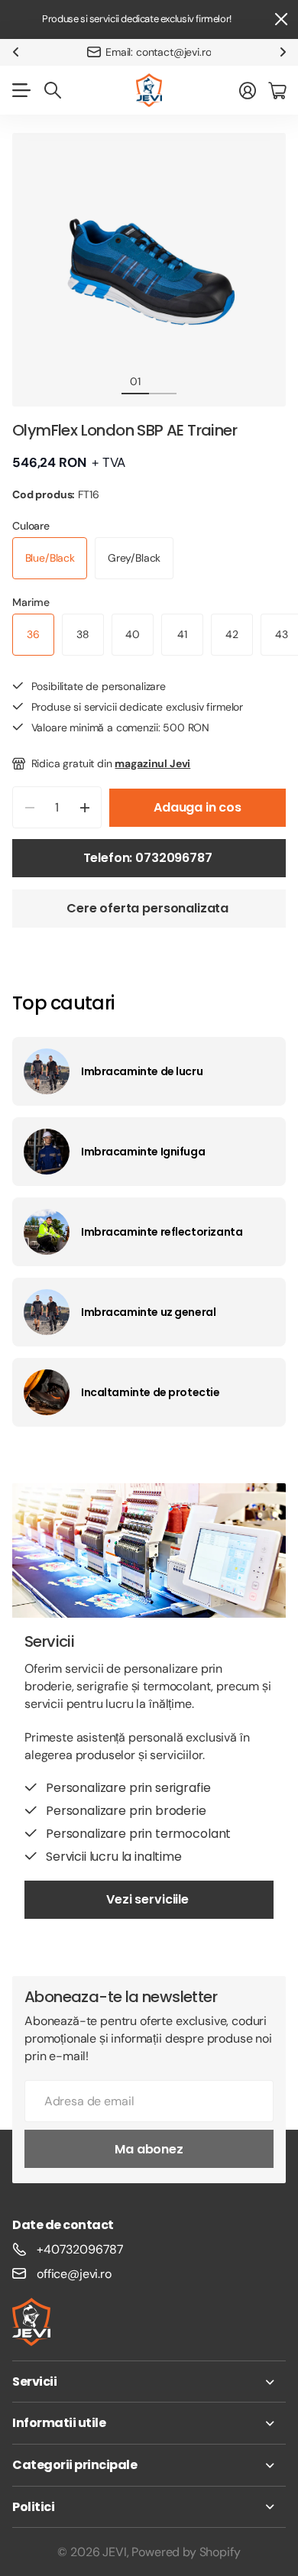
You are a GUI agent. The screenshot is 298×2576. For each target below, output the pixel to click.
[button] (15, 52)
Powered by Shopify (186, 2552)
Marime (31, 602)
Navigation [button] (21, 90)
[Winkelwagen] (277, 90)
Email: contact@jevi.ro (158, 52)
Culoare (31, 526)
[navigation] (163, 381)
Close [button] (280, 19)
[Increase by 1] (84, 807)
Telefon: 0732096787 (149, 858)
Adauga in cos (198, 807)
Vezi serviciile (149, 1899)
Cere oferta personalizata (149, 908)
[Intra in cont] (248, 90)
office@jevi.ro (74, 2274)
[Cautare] (53, 90)
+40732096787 (80, 2249)
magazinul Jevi (152, 763)
